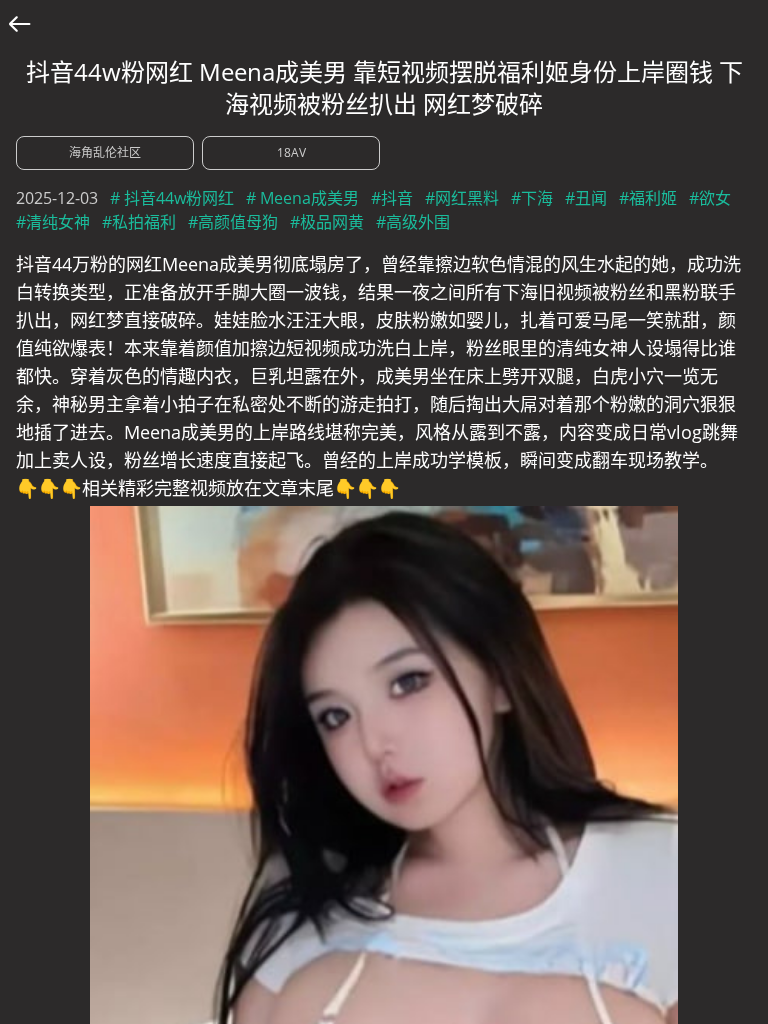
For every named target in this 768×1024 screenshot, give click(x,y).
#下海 (532, 198)
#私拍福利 (139, 222)
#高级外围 (413, 222)
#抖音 (392, 198)
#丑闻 (586, 198)
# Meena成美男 (302, 198)
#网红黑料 (462, 198)
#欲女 (710, 198)
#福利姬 (648, 198)
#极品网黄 (327, 222)
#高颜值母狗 (233, 222)
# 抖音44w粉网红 (172, 198)
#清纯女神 (53, 222)
